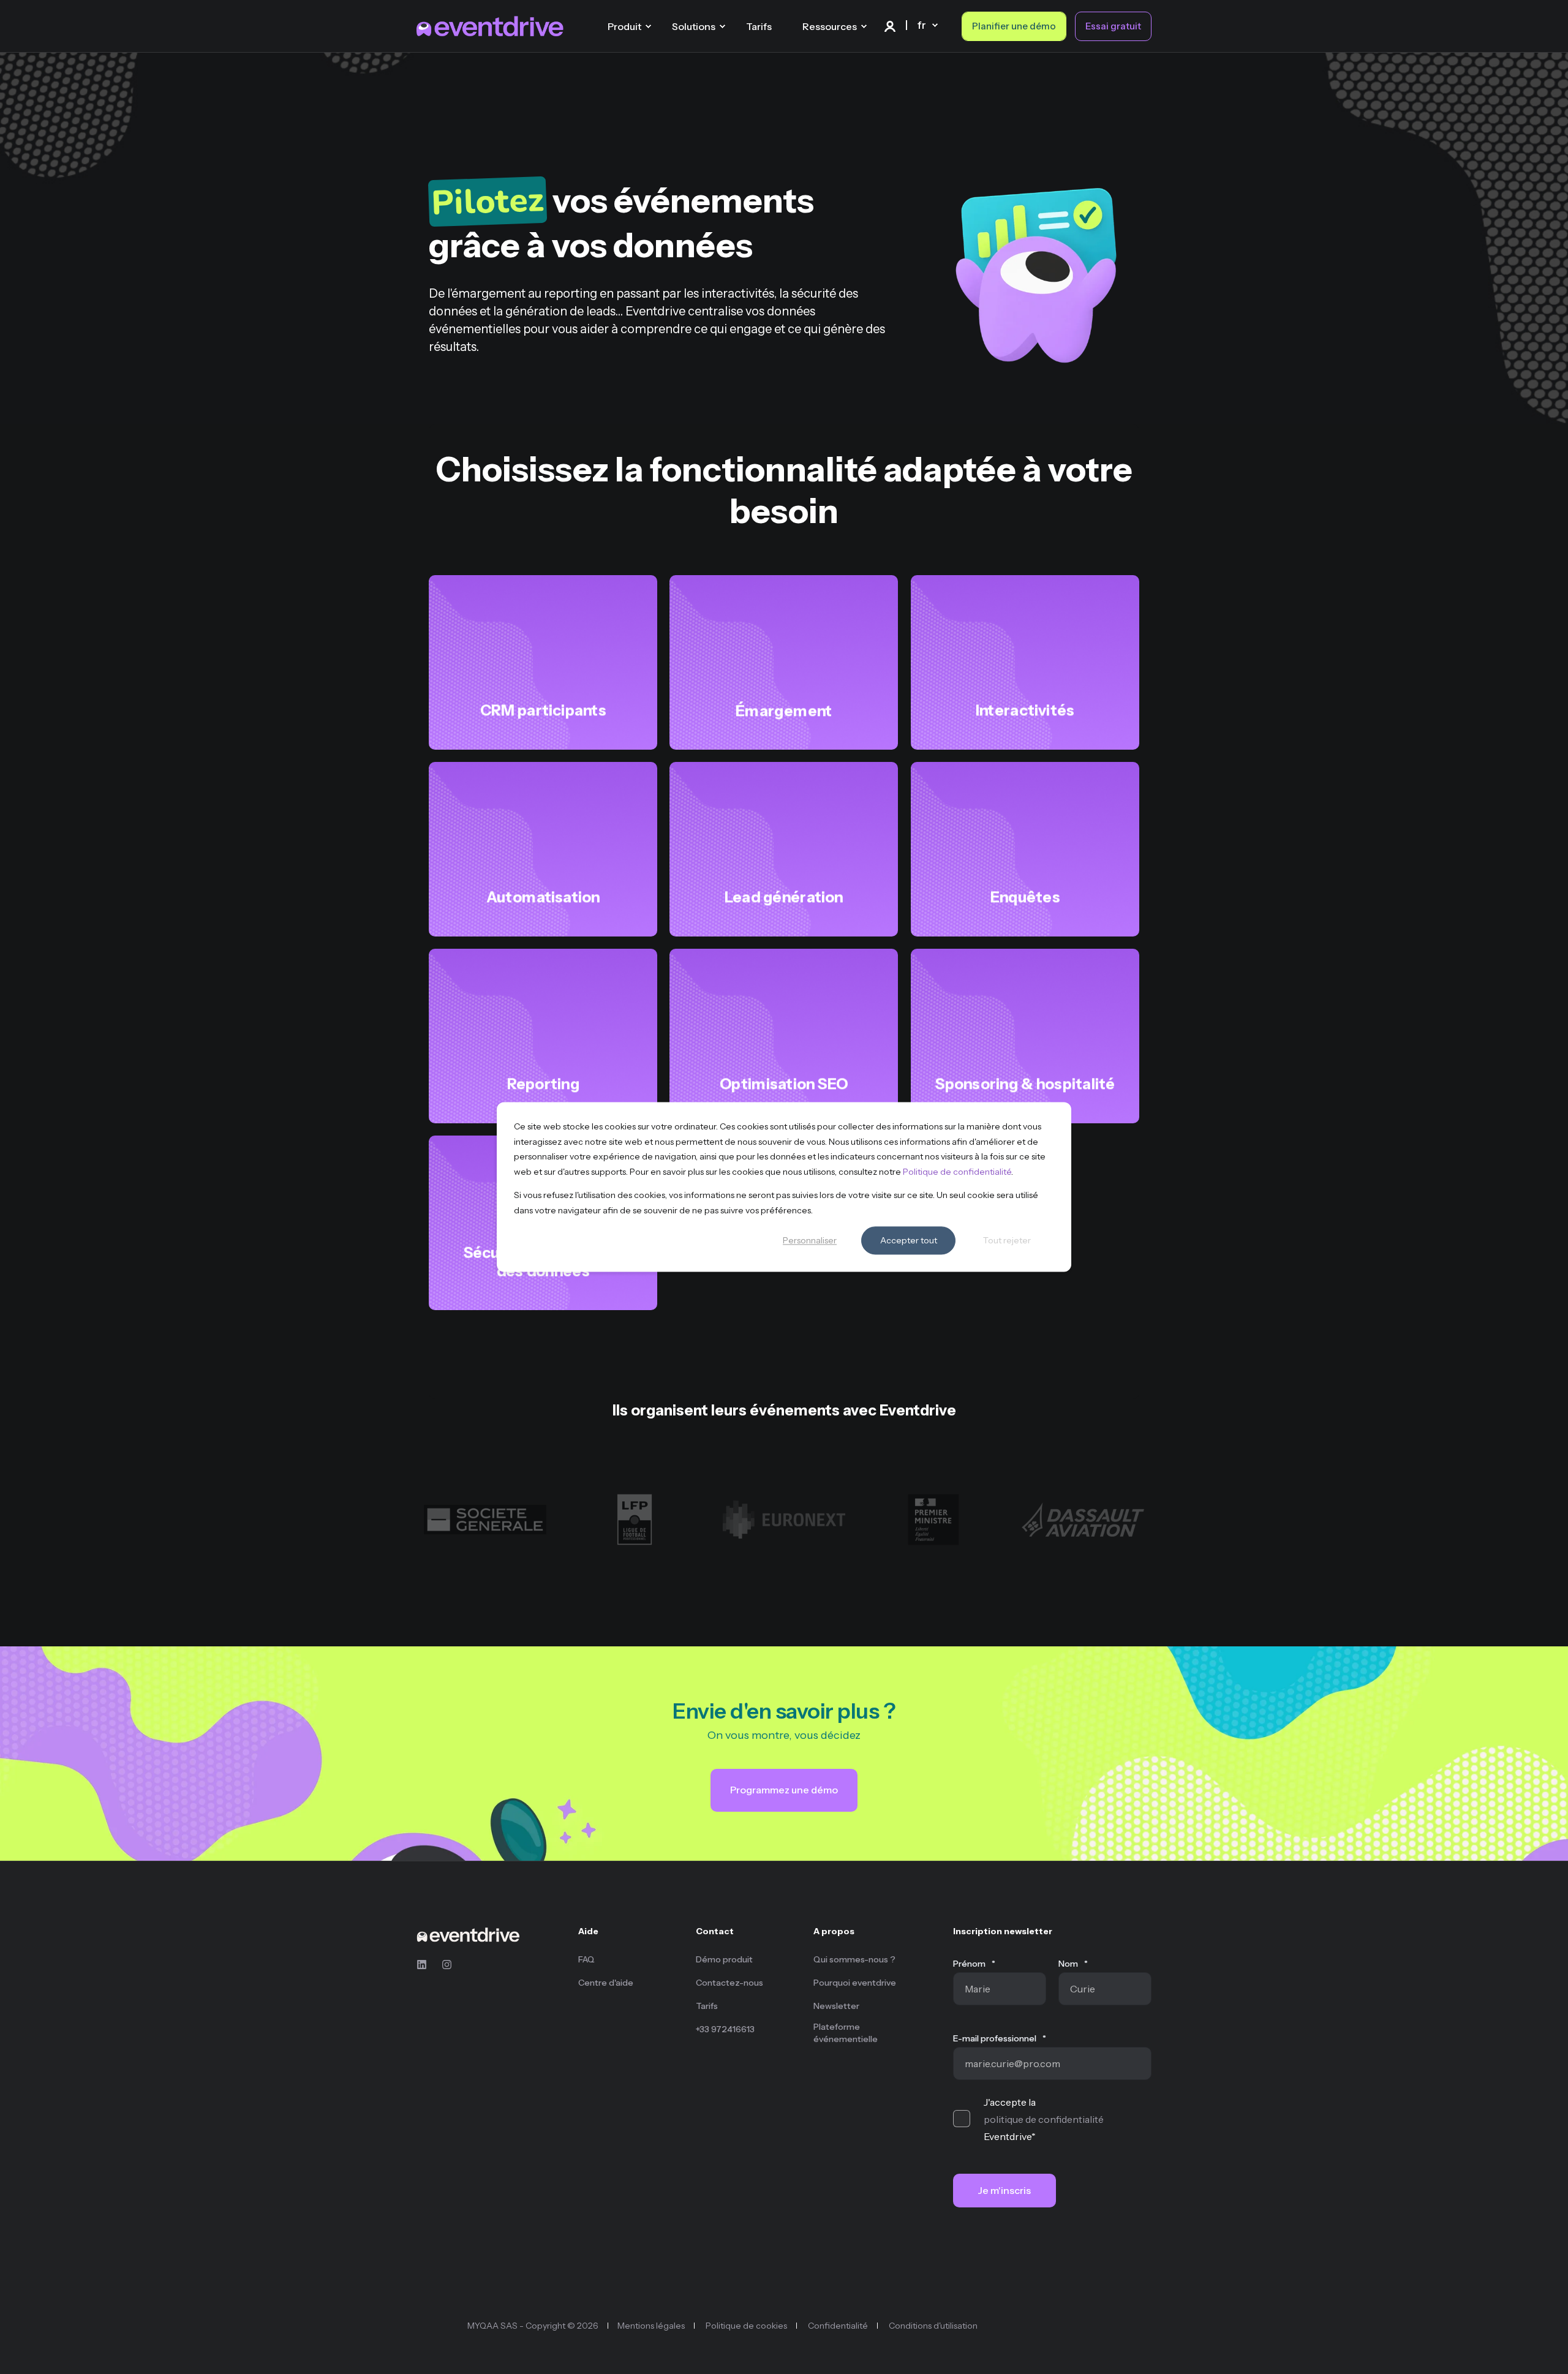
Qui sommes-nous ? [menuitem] (854, 1959)
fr (922, 25)
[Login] (891, 25)
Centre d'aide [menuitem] (606, 1983)
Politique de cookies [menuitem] (746, 2326)
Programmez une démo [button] (784, 1790)
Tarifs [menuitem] (707, 2006)
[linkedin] (425, 1965)
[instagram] (443, 1965)
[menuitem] (629, 1937)
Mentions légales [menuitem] (651, 2326)
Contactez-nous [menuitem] (729, 1983)
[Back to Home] (490, 26)
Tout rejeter (1007, 1240)
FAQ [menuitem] (586, 1959)
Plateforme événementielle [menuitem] (846, 2033)
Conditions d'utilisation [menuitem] (933, 2326)
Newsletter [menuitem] (836, 2006)
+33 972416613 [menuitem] (725, 2029)
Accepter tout (909, 1240)
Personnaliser (810, 1240)
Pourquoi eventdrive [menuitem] (855, 1983)
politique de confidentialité (1044, 2119)
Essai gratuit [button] (1113, 26)
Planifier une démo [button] (1014, 26)
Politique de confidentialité (957, 1172)
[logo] (468, 1934)
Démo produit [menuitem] (724, 1959)
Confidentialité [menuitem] (838, 2326)
